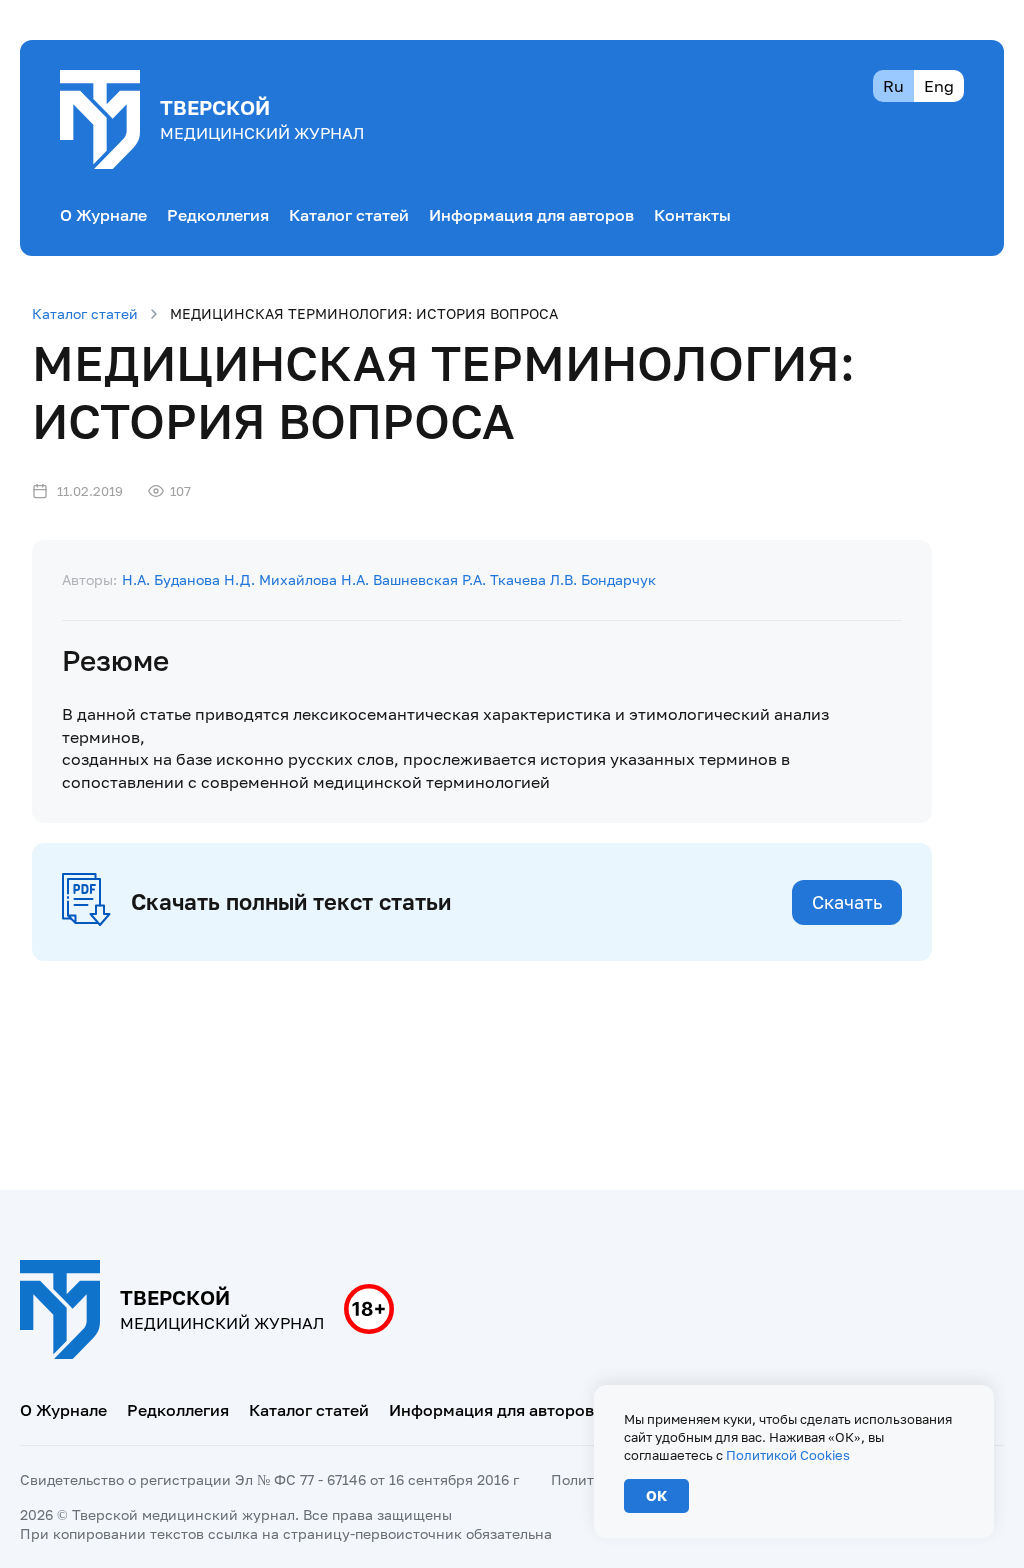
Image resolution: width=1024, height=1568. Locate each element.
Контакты (692, 215)
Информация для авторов (531, 215)
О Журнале (103, 215)
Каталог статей (349, 215)
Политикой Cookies (788, 1455)
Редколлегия (218, 215)
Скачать (847, 902)
